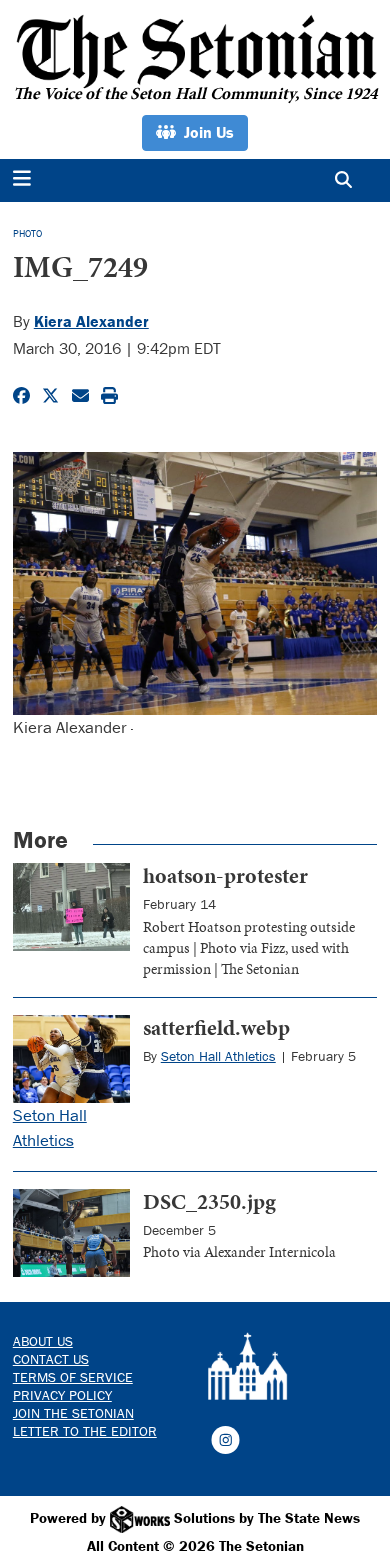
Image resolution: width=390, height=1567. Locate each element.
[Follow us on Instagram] (225, 1438)
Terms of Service (73, 1377)
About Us (43, 1341)
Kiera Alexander (91, 321)
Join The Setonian (73, 1413)
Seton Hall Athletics (218, 1056)
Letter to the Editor (85, 1431)
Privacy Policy (62, 1395)
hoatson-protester (225, 875)
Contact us (51, 1359)
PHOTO (27, 233)
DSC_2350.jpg (209, 1201)
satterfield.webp (216, 1027)
